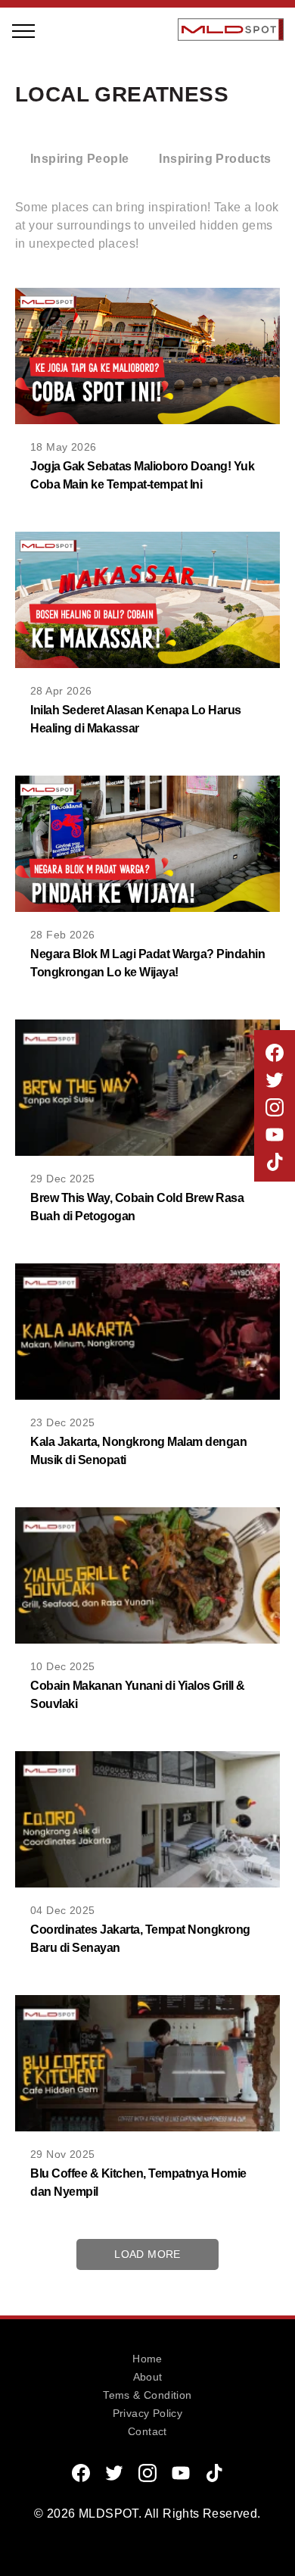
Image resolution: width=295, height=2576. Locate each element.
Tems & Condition (147, 2395)
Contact (147, 2431)
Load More (147, 2254)
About (148, 2377)
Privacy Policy (148, 2413)
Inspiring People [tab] (79, 159)
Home (147, 2359)
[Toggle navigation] (24, 30)
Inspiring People (97, 134)
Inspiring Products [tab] (215, 159)
